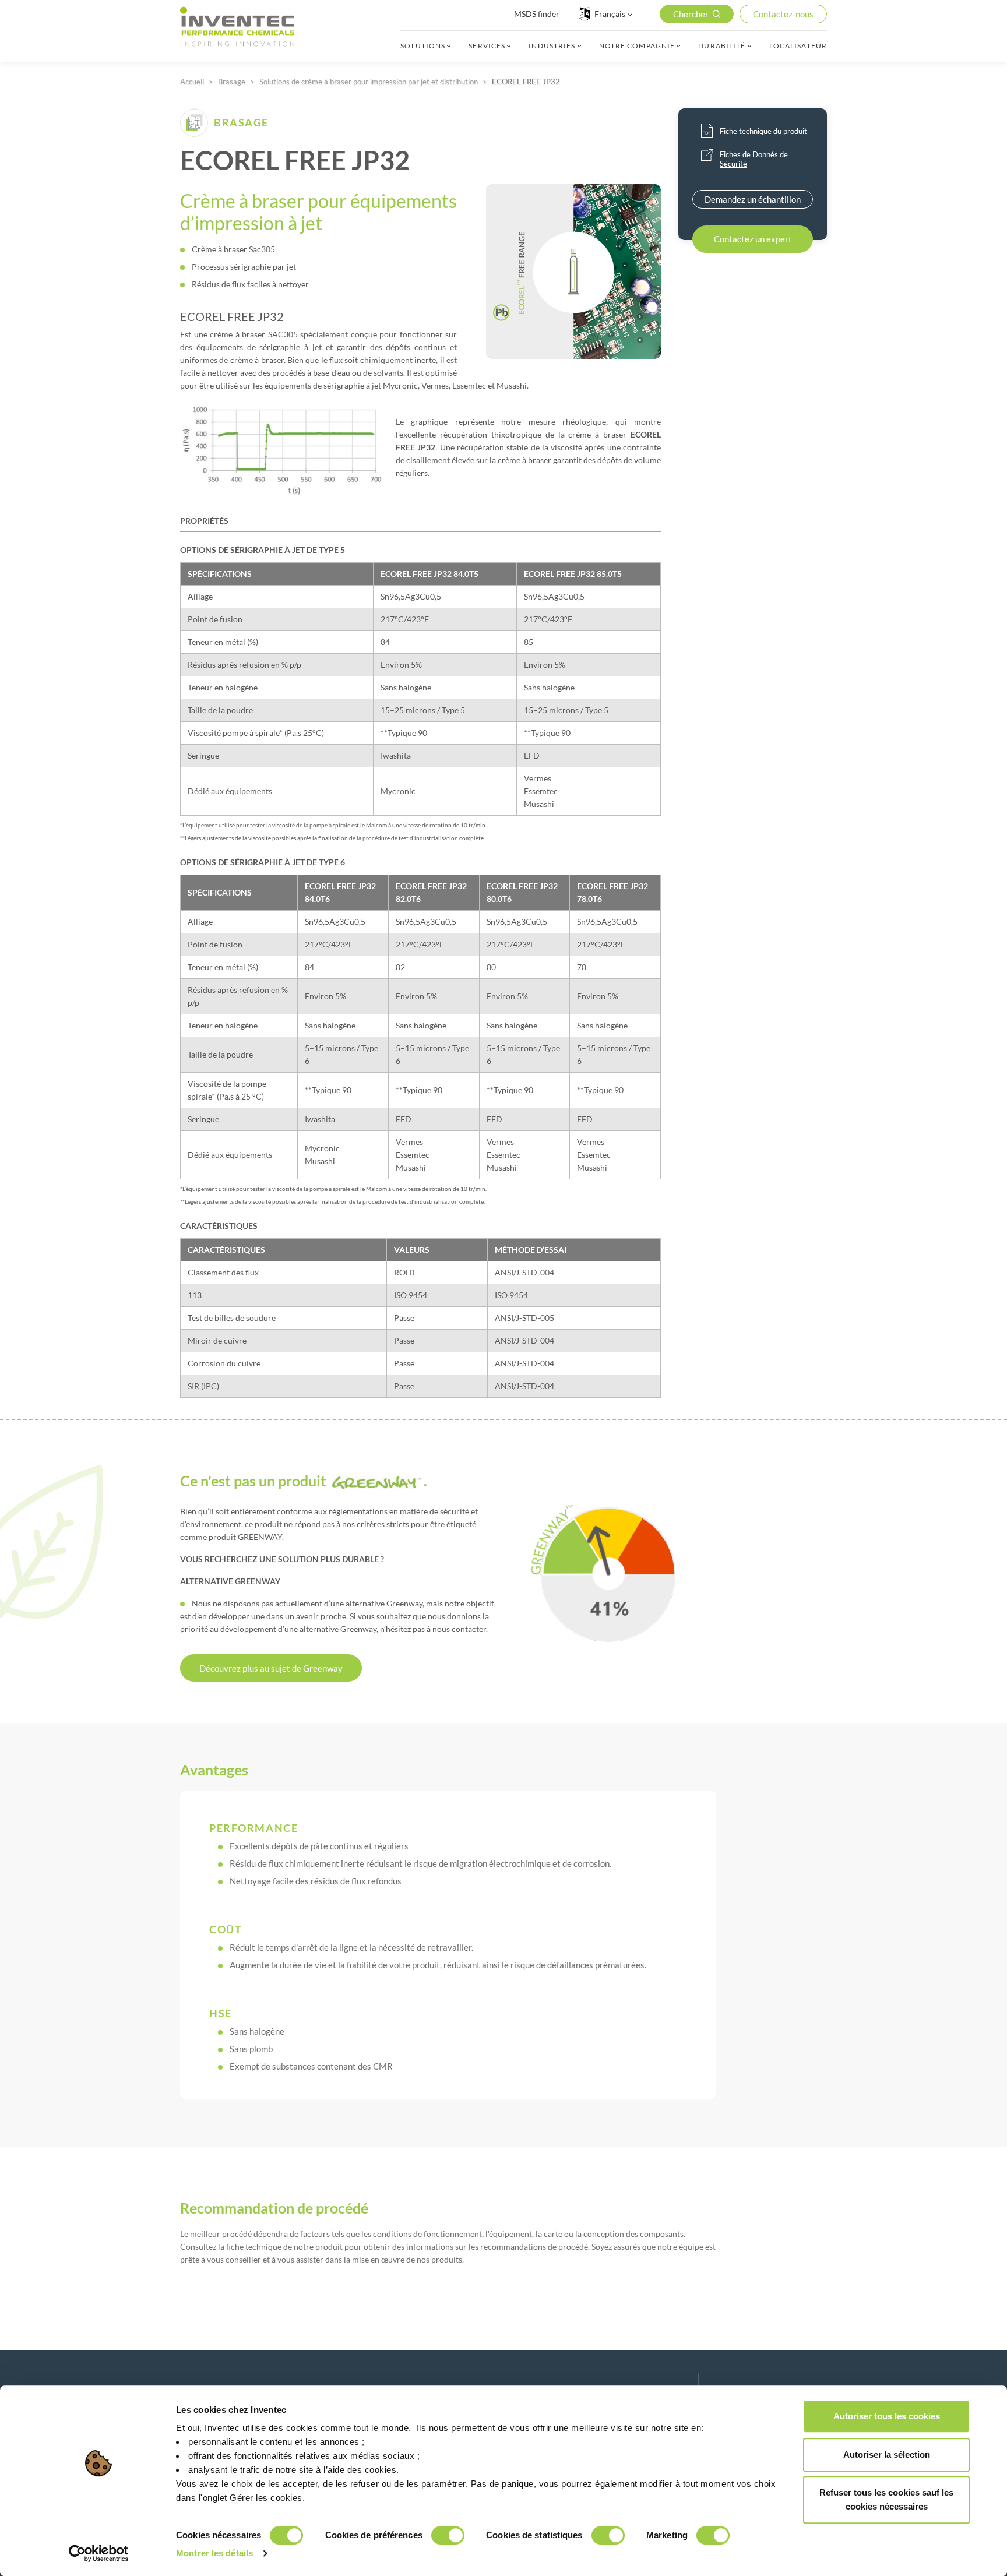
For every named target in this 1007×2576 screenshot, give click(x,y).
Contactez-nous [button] (783, 14)
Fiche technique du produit (763, 131)
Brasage (232, 82)
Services (487, 46)
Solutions (423, 46)
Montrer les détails (214, 2553)
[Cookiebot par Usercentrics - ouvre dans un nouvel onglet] (99, 2553)
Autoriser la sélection (887, 2455)
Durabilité (722, 46)
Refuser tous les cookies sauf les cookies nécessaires (886, 2499)
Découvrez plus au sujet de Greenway (271, 1668)
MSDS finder (537, 14)
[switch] (448, 2535)
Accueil (192, 82)
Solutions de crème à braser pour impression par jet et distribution (369, 82)
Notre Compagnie (637, 46)
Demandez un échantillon (753, 199)
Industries (552, 46)
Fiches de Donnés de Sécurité (754, 159)
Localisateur (798, 46)
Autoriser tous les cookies (887, 2416)
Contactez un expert (753, 239)
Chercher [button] (691, 14)
